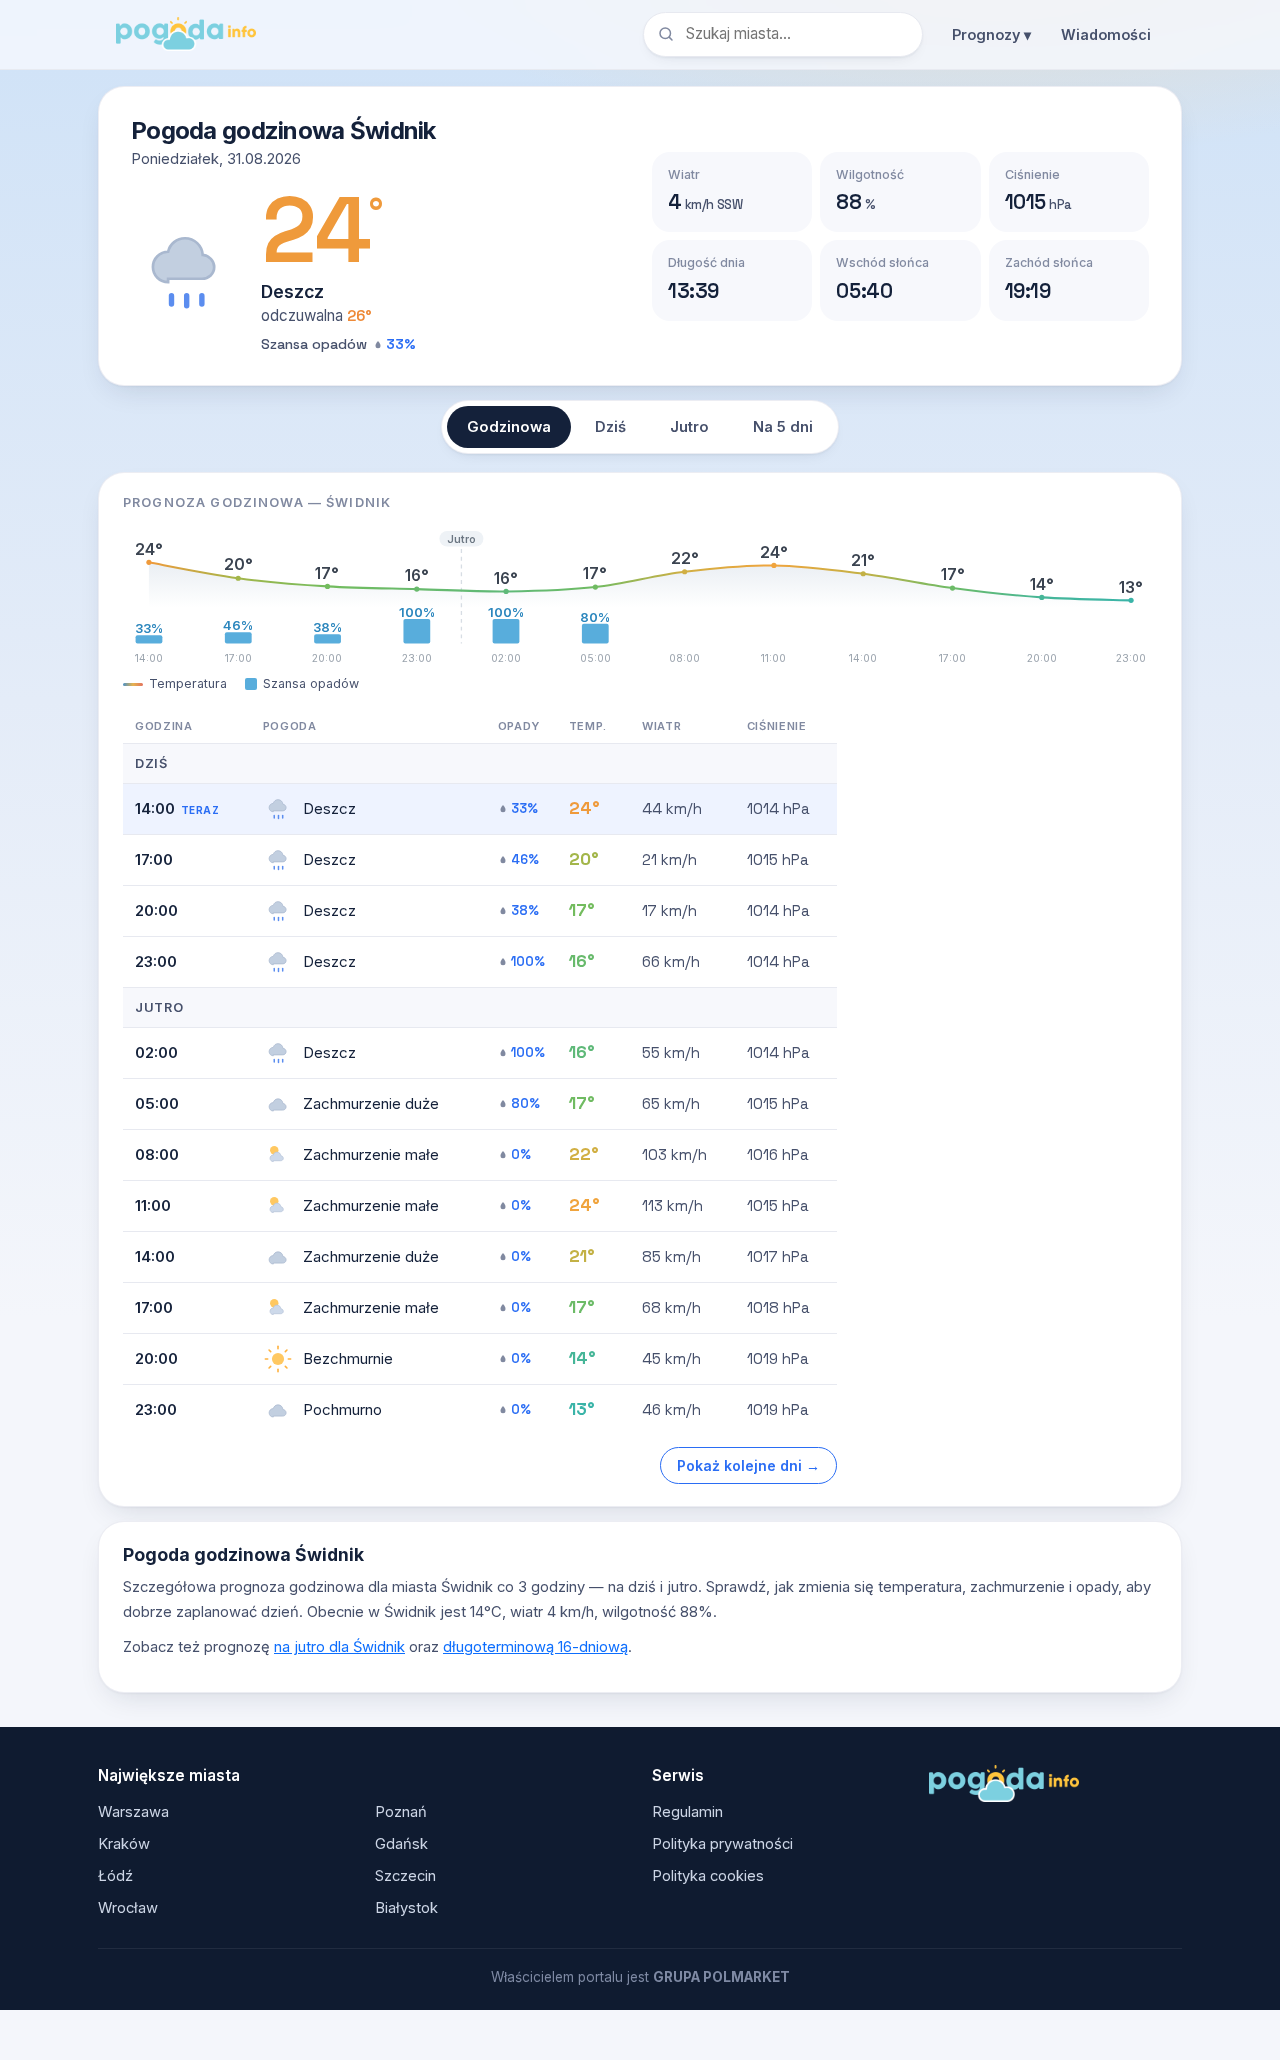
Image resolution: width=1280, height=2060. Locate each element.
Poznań (401, 1812)
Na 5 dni (783, 427)
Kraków (124, 1844)
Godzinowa (509, 427)
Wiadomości (1106, 34)
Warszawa (133, 1812)
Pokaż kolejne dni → (748, 1465)
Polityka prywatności (722, 1844)
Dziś (610, 427)
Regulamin (687, 1812)
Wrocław (128, 1908)
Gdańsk (401, 1844)
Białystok (406, 1908)
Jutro (689, 427)
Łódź (115, 1876)
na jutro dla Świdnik (339, 1647)
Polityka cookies (708, 1876)
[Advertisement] (1007, 1010)
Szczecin (405, 1876)
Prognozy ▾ (991, 34)
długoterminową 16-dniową (535, 1647)
